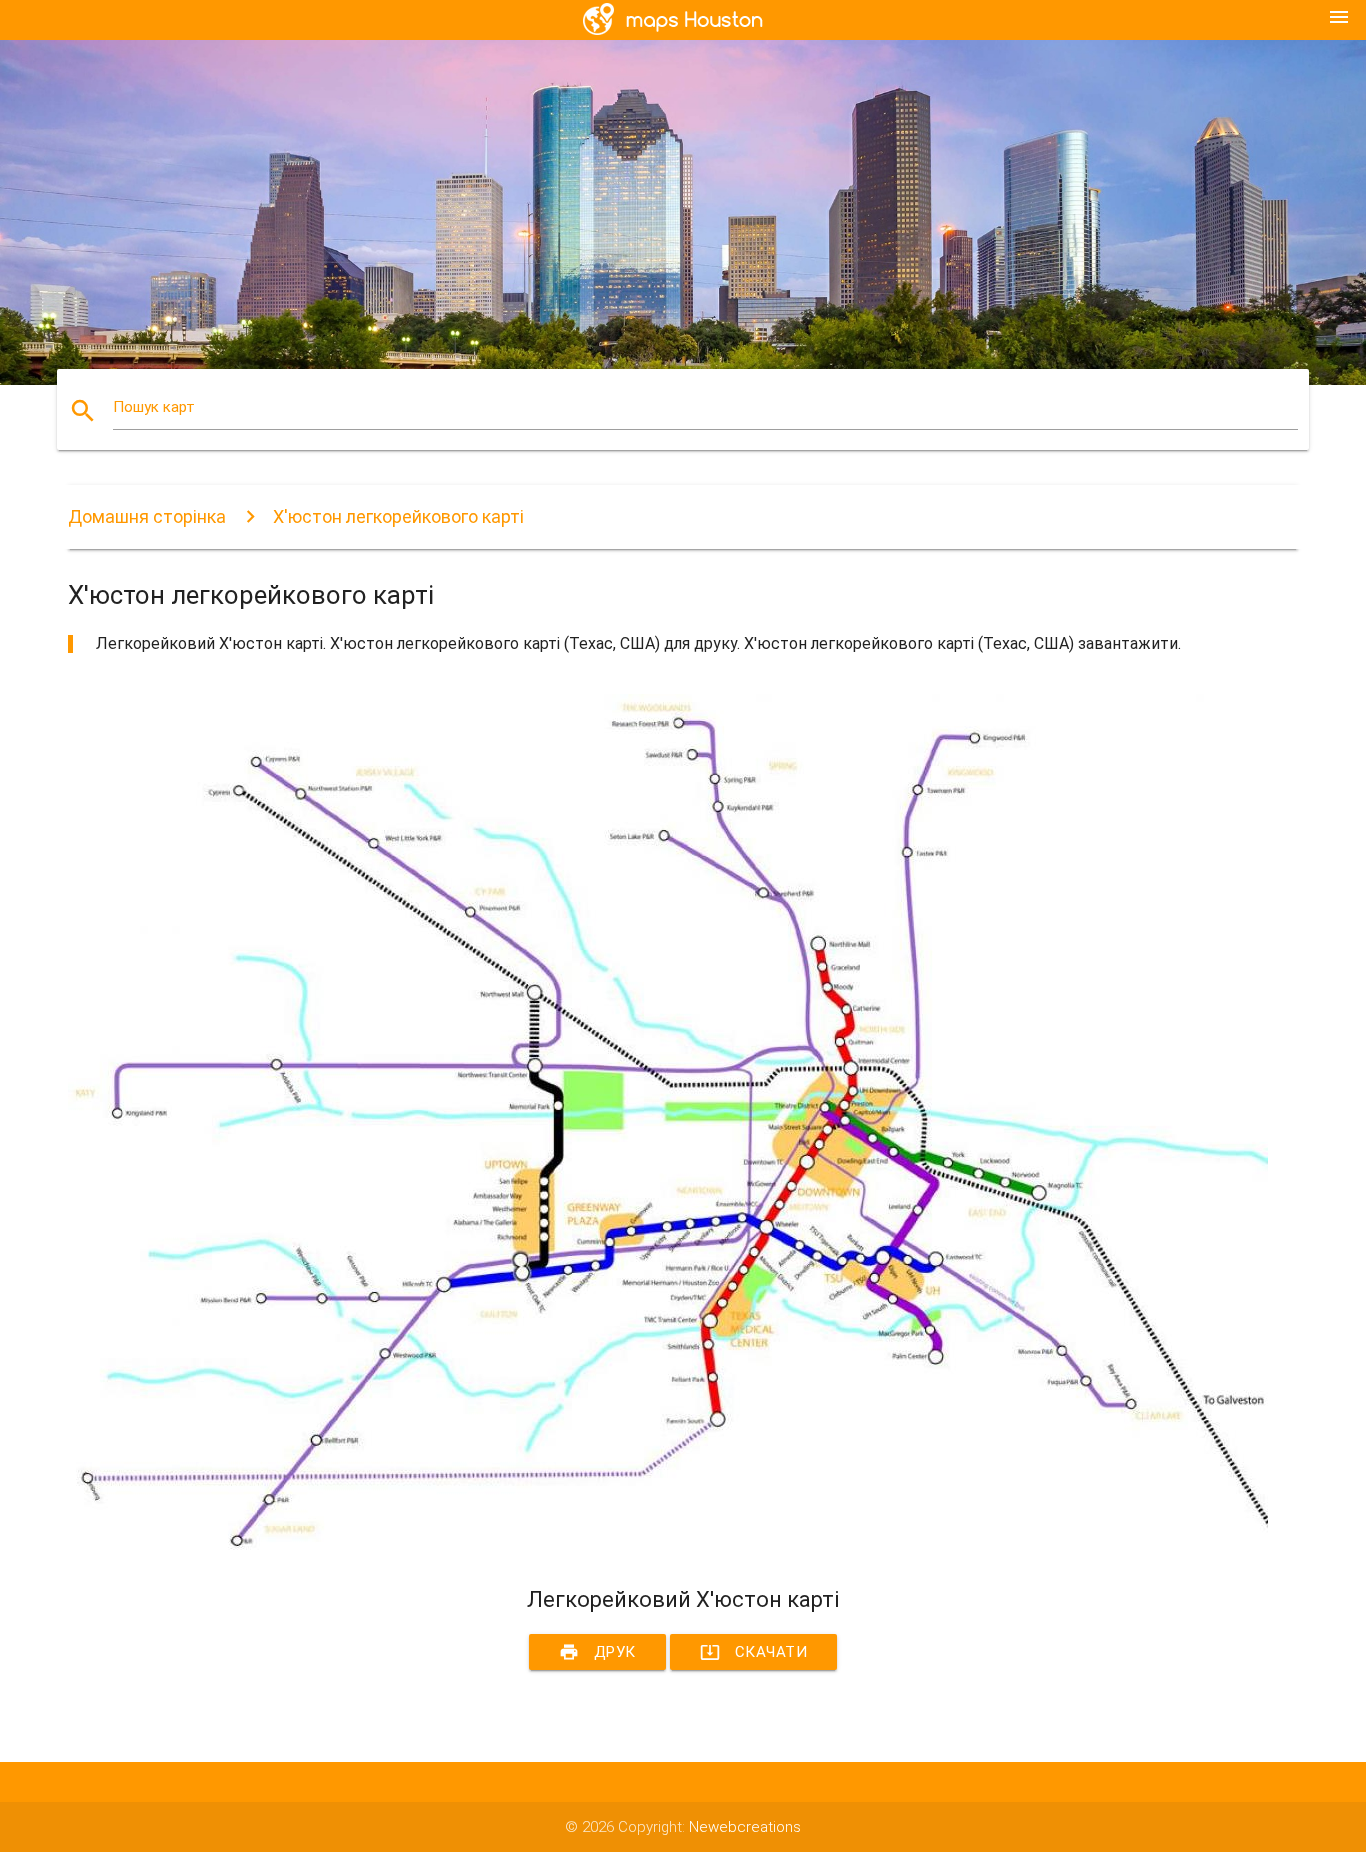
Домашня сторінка (147, 516)
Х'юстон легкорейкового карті (398, 516)
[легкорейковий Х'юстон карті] (668, 1550)
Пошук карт (154, 407)
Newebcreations (745, 1827)
